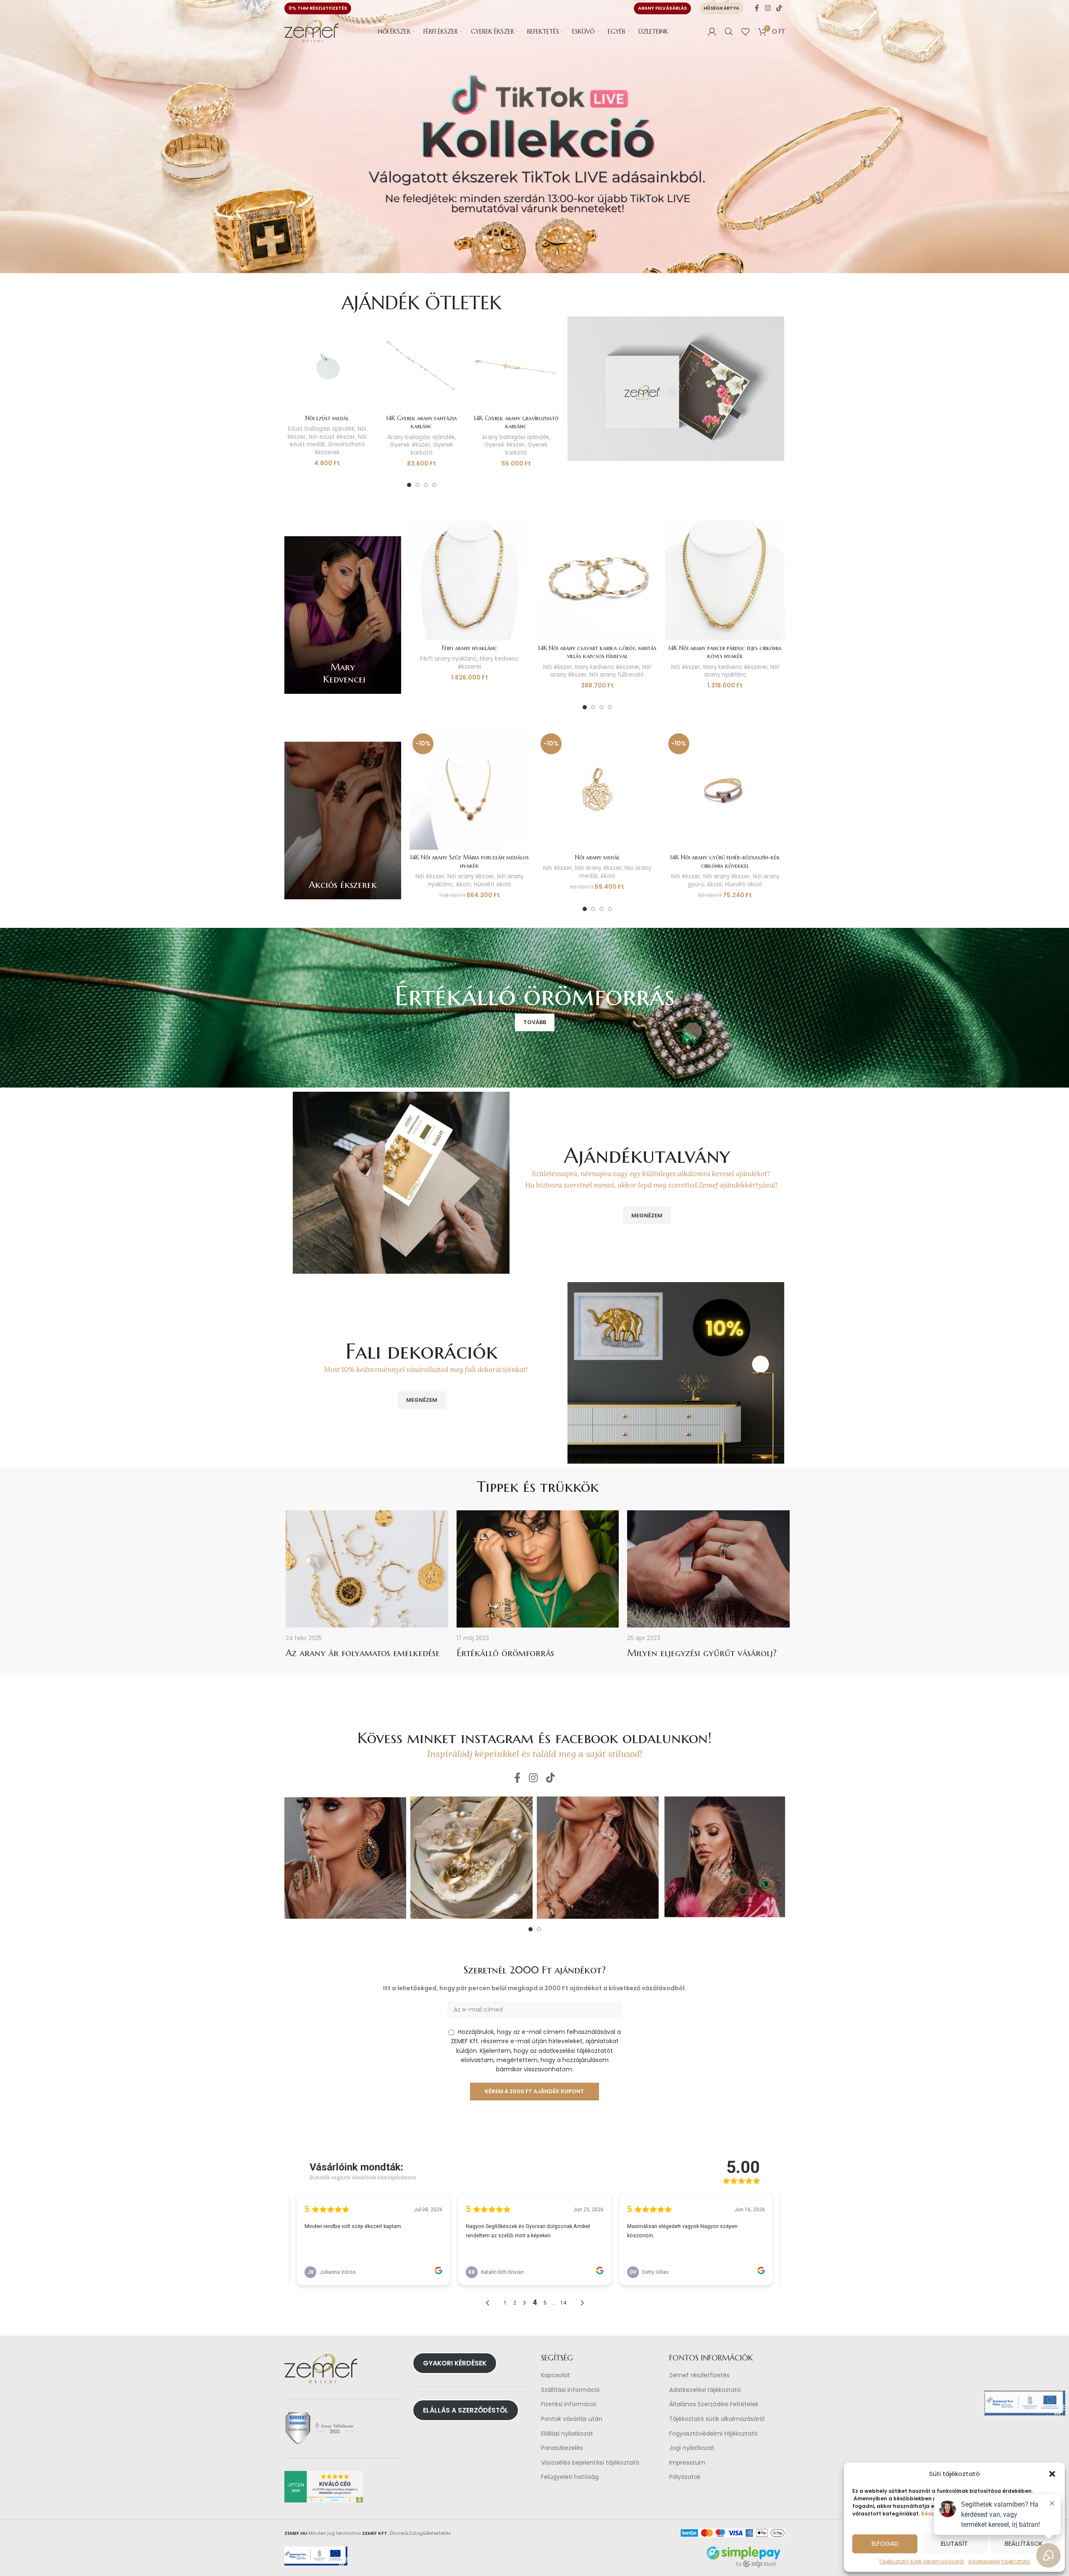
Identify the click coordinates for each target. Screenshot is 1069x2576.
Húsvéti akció (492, 884)
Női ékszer (558, 667)
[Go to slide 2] (418, 485)
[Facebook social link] (757, 8)
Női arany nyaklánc (742, 671)
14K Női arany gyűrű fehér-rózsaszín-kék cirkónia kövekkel (725, 861)
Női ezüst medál (327, 418)
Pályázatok (685, 2477)
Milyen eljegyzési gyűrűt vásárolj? (702, 1653)
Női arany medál (597, 857)
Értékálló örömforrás (505, 1653)
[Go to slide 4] (434, 485)
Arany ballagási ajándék (421, 437)
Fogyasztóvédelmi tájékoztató (713, 2434)
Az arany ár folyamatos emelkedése (363, 1653)
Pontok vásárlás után (572, 2419)
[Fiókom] (712, 32)
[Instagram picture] (345, 1858)
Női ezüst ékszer (332, 437)
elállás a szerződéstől (466, 2410)
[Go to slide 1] (409, 485)
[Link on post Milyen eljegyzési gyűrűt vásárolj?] (708, 1569)
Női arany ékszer (471, 876)
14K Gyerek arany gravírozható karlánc (516, 422)
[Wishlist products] (746, 32)
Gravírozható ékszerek (340, 448)
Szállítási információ (570, 2390)
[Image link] (676, 388)
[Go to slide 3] (426, 485)
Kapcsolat (556, 2375)
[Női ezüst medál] (327, 367)
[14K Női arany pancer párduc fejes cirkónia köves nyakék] (725, 580)
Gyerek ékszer (410, 445)
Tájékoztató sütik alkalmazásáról (921, 2562)
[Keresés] (729, 32)
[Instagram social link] (768, 8)
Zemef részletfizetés (699, 2375)
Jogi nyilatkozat (692, 2448)
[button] (1052, 2474)
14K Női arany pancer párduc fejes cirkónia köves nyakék (725, 652)
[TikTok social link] (779, 8)
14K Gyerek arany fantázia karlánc (422, 422)
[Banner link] (343, 615)
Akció (463, 884)
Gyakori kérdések (455, 2363)
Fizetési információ (569, 2405)
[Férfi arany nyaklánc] (469, 580)
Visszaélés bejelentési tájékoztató (590, 2463)
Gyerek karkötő (432, 449)
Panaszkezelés (562, 2448)
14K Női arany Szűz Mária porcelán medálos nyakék (469, 861)
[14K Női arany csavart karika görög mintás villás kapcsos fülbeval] (597, 580)
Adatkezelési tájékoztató (705, 2390)
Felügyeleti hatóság (570, 2477)
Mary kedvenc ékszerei (489, 663)
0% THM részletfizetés (318, 8)
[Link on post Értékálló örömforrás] (538, 1569)
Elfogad (885, 2543)
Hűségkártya (721, 8)
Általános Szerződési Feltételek (714, 2405)
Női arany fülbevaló (617, 675)
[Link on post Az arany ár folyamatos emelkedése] (367, 1569)
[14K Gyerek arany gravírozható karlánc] (516, 367)
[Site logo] (312, 31)
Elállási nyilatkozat (567, 2434)
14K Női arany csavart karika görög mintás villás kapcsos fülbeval (597, 652)
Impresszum (687, 2463)
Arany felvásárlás (662, 8)
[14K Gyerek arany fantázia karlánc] (422, 367)
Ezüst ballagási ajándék (321, 429)
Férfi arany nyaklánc (470, 648)
